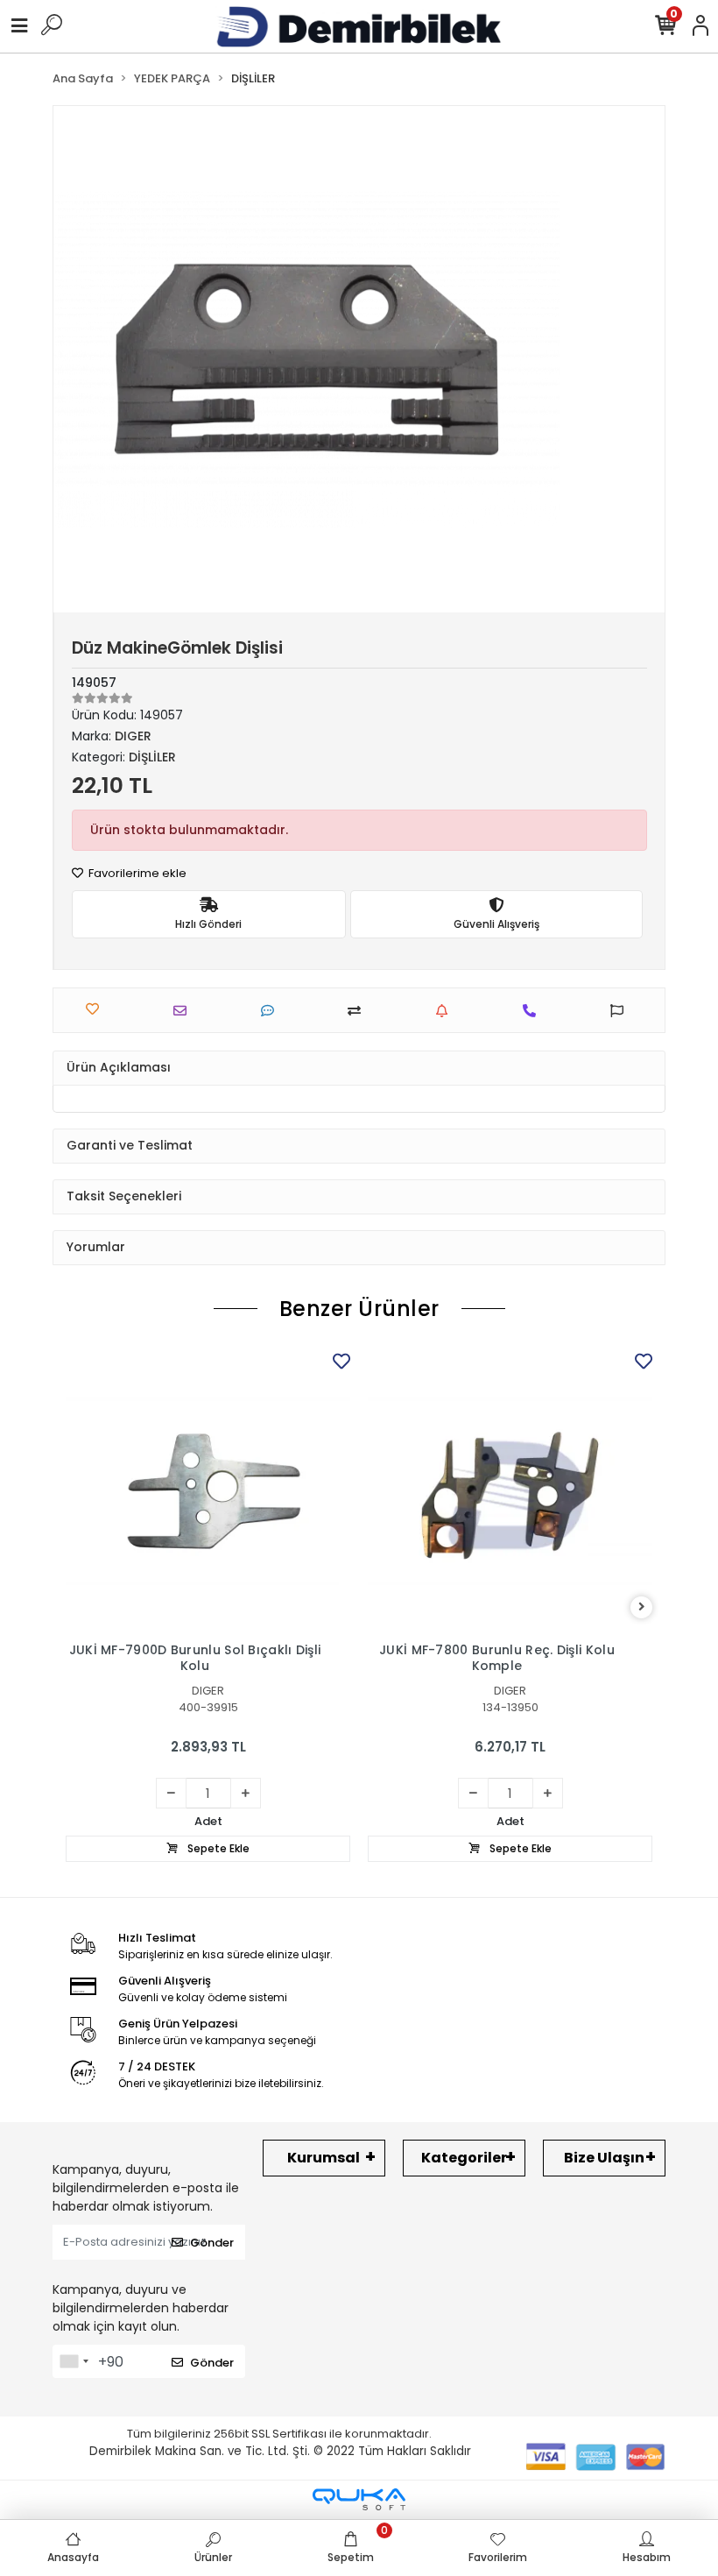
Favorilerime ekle (136, 873)
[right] (642, 1607)
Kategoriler (464, 2158)
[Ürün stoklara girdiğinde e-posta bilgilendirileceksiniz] (446, 1011)
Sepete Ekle (217, 1848)
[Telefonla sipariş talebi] (534, 1011)
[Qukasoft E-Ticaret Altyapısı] (359, 2499)
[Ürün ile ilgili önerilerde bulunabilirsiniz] (621, 1011)
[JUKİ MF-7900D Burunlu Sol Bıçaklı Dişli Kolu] (208, 1491)
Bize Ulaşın (604, 2158)
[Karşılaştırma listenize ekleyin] (359, 1011)
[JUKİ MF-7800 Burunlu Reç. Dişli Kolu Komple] (510, 1491)
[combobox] (74, 2361)
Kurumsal (324, 2158)
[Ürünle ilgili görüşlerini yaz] (272, 1011)
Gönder (212, 2243)
